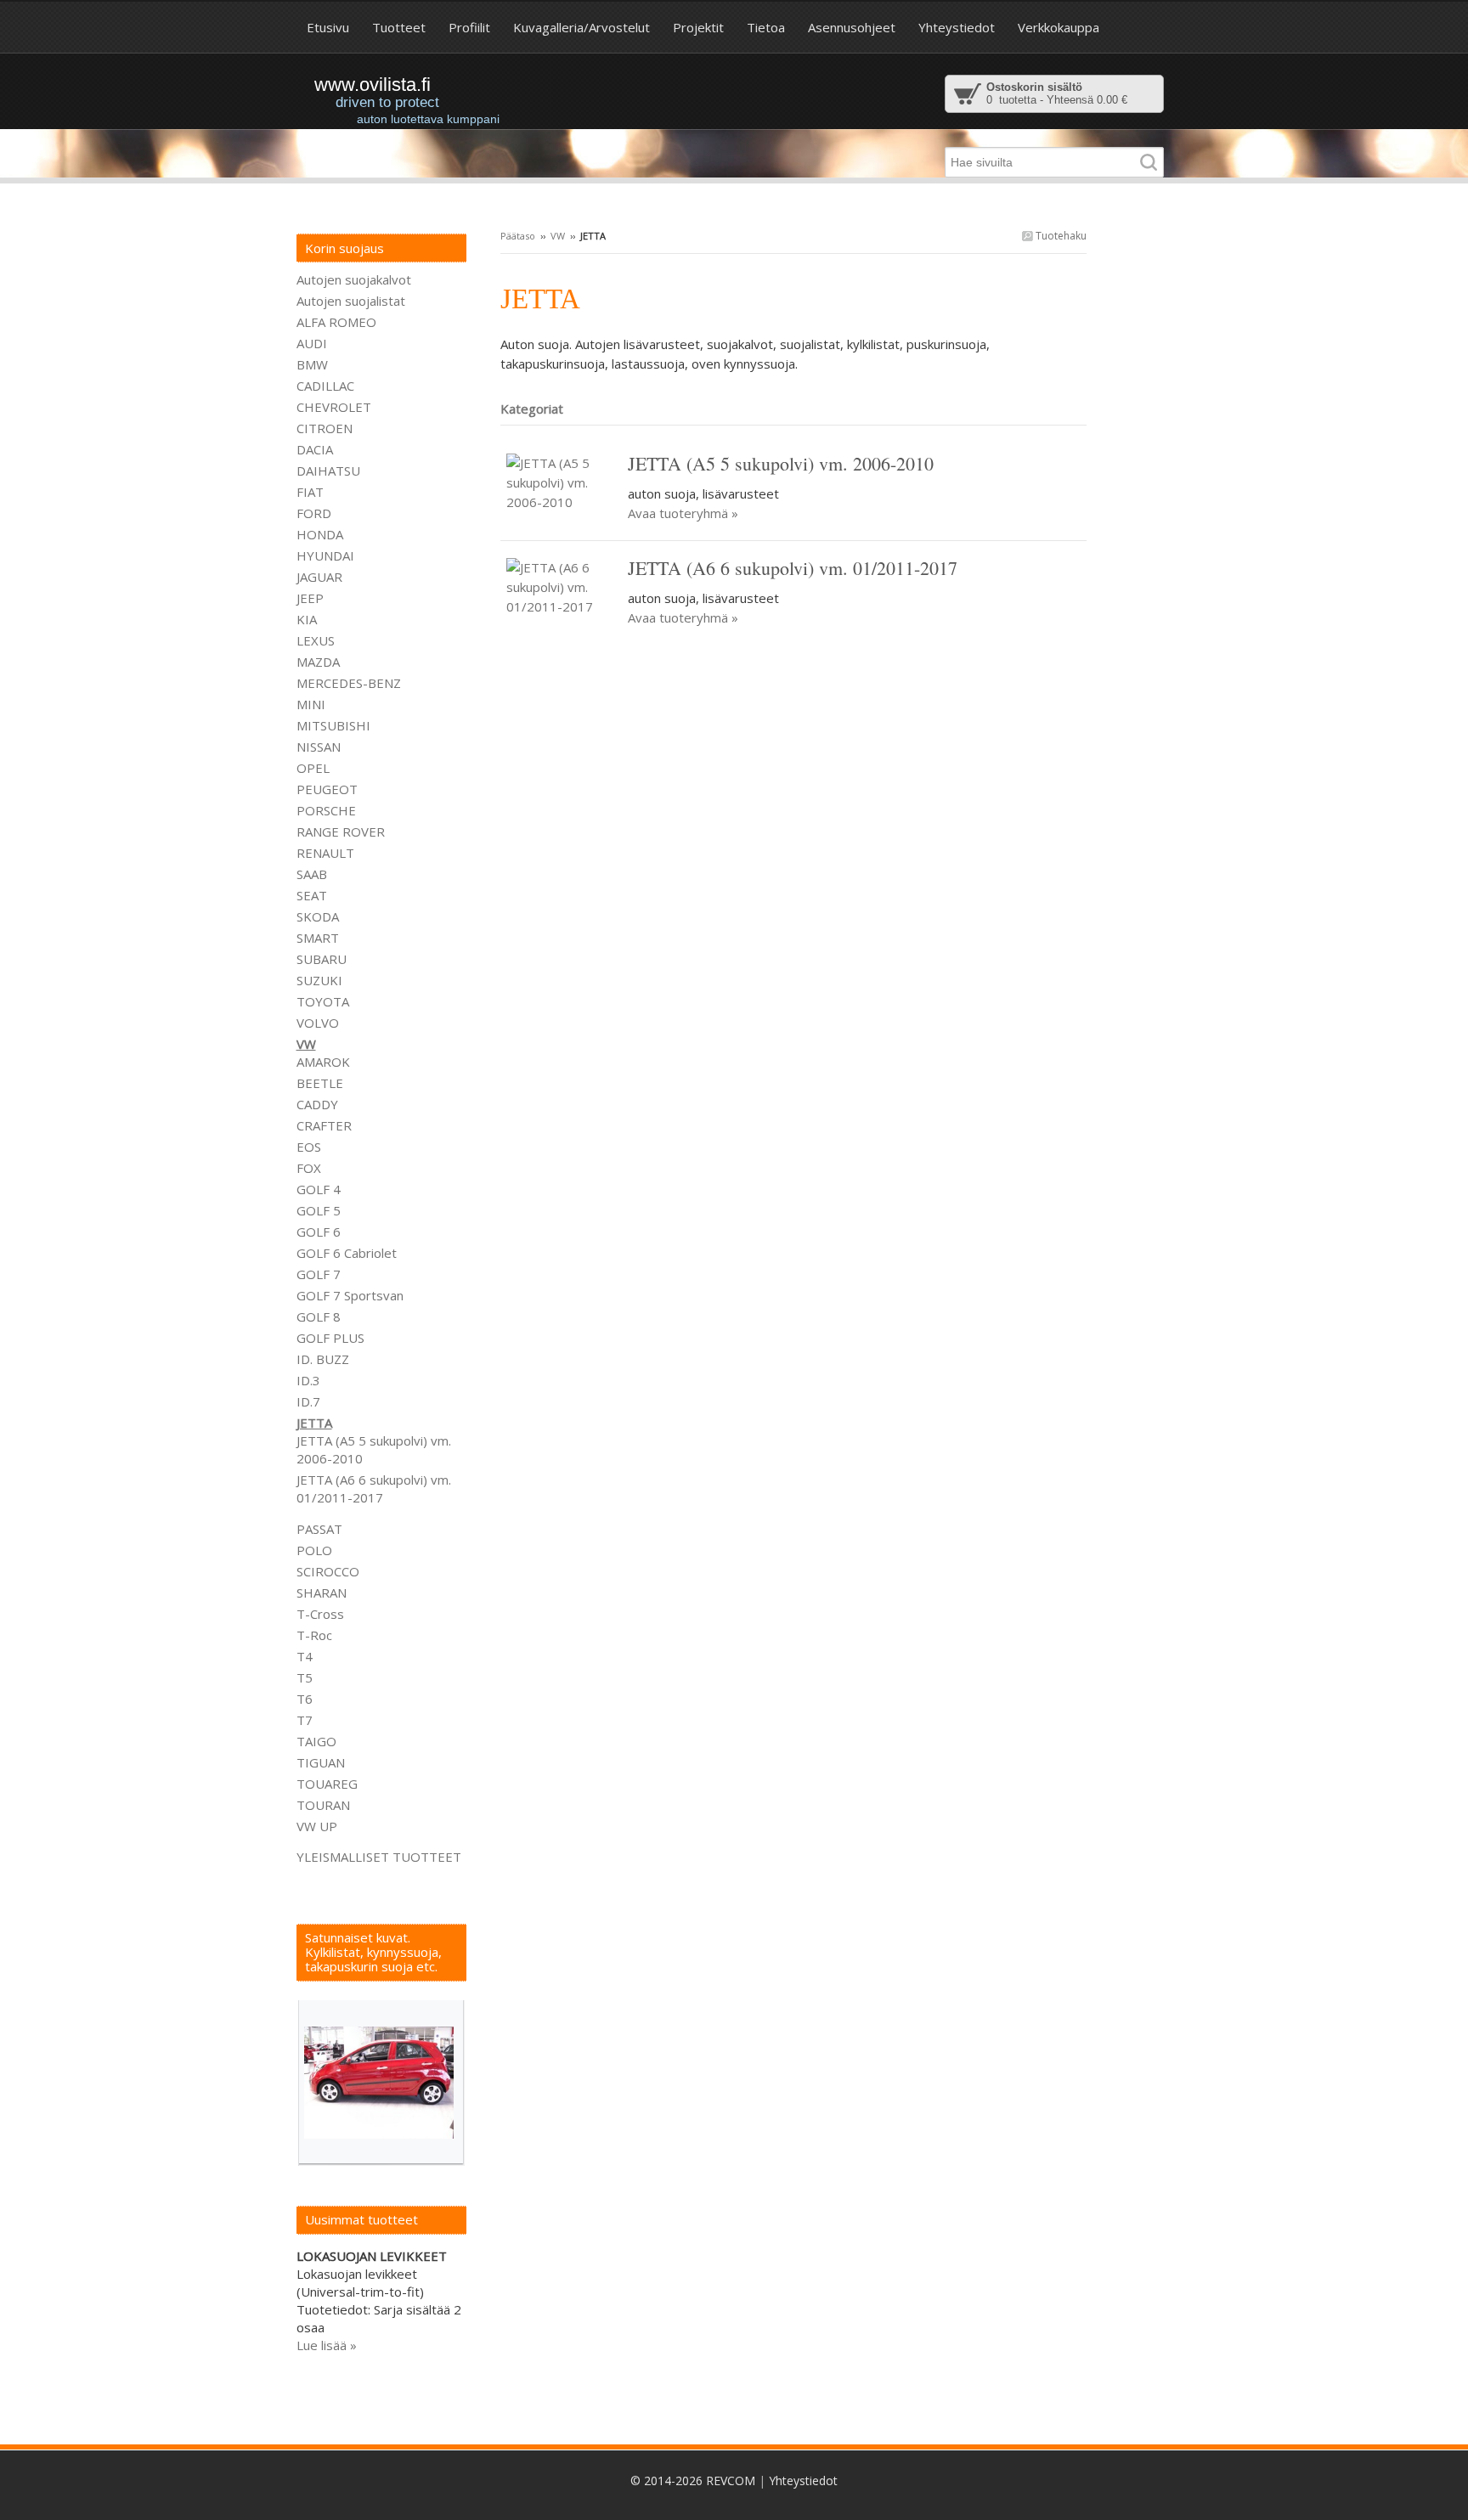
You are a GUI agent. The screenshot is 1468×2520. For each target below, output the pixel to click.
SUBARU (322, 959)
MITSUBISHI (333, 725)
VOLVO (318, 1023)
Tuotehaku (1060, 236)
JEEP (310, 598)
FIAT (310, 492)
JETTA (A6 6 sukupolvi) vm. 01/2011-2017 (374, 1488)
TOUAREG (327, 1784)
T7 (305, 1720)
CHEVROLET (334, 407)
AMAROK (323, 1062)
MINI (311, 704)
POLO (314, 1550)
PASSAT (319, 1529)
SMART (318, 938)
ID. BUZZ (323, 1359)
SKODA (318, 916)
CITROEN (325, 428)
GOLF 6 (319, 1232)
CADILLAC (325, 386)
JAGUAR (319, 577)
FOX (309, 1168)
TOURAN (323, 1805)
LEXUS (316, 640)
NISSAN (319, 747)
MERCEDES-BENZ (349, 683)
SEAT (312, 895)
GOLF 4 (319, 1189)
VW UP (317, 1826)
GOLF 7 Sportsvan (350, 1295)
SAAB (312, 874)
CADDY (317, 1104)
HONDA (320, 534)
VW (558, 236)
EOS (309, 1147)
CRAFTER (324, 1125)
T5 (305, 1677)
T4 (305, 1656)
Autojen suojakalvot (354, 279)
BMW (312, 364)
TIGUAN (321, 1762)
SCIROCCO (328, 1571)
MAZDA (318, 662)
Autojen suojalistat (351, 301)
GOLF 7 (319, 1274)
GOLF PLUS (330, 1338)
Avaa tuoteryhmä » (683, 513)
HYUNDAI (325, 555)
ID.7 (308, 1401)
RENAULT (325, 853)
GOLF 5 (319, 1210)
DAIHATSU (328, 471)
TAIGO (316, 1741)
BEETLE (320, 1083)
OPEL (313, 768)
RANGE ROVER (341, 832)
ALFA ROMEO (336, 322)
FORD (314, 513)
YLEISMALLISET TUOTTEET (379, 1857)
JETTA (314, 1423)
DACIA (315, 449)
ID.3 (308, 1380)
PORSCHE (326, 810)
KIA (307, 619)
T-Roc (314, 1635)
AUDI (312, 343)
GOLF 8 (319, 1316)
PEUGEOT (327, 789)
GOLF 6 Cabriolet (347, 1253)
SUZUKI (319, 980)
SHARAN (322, 1593)
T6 (305, 1699)
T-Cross (320, 1614)
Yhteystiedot (803, 2481)
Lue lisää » (327, 2345)
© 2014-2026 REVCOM (693, 2481)
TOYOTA (323, 1001)
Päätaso (518, 236)
